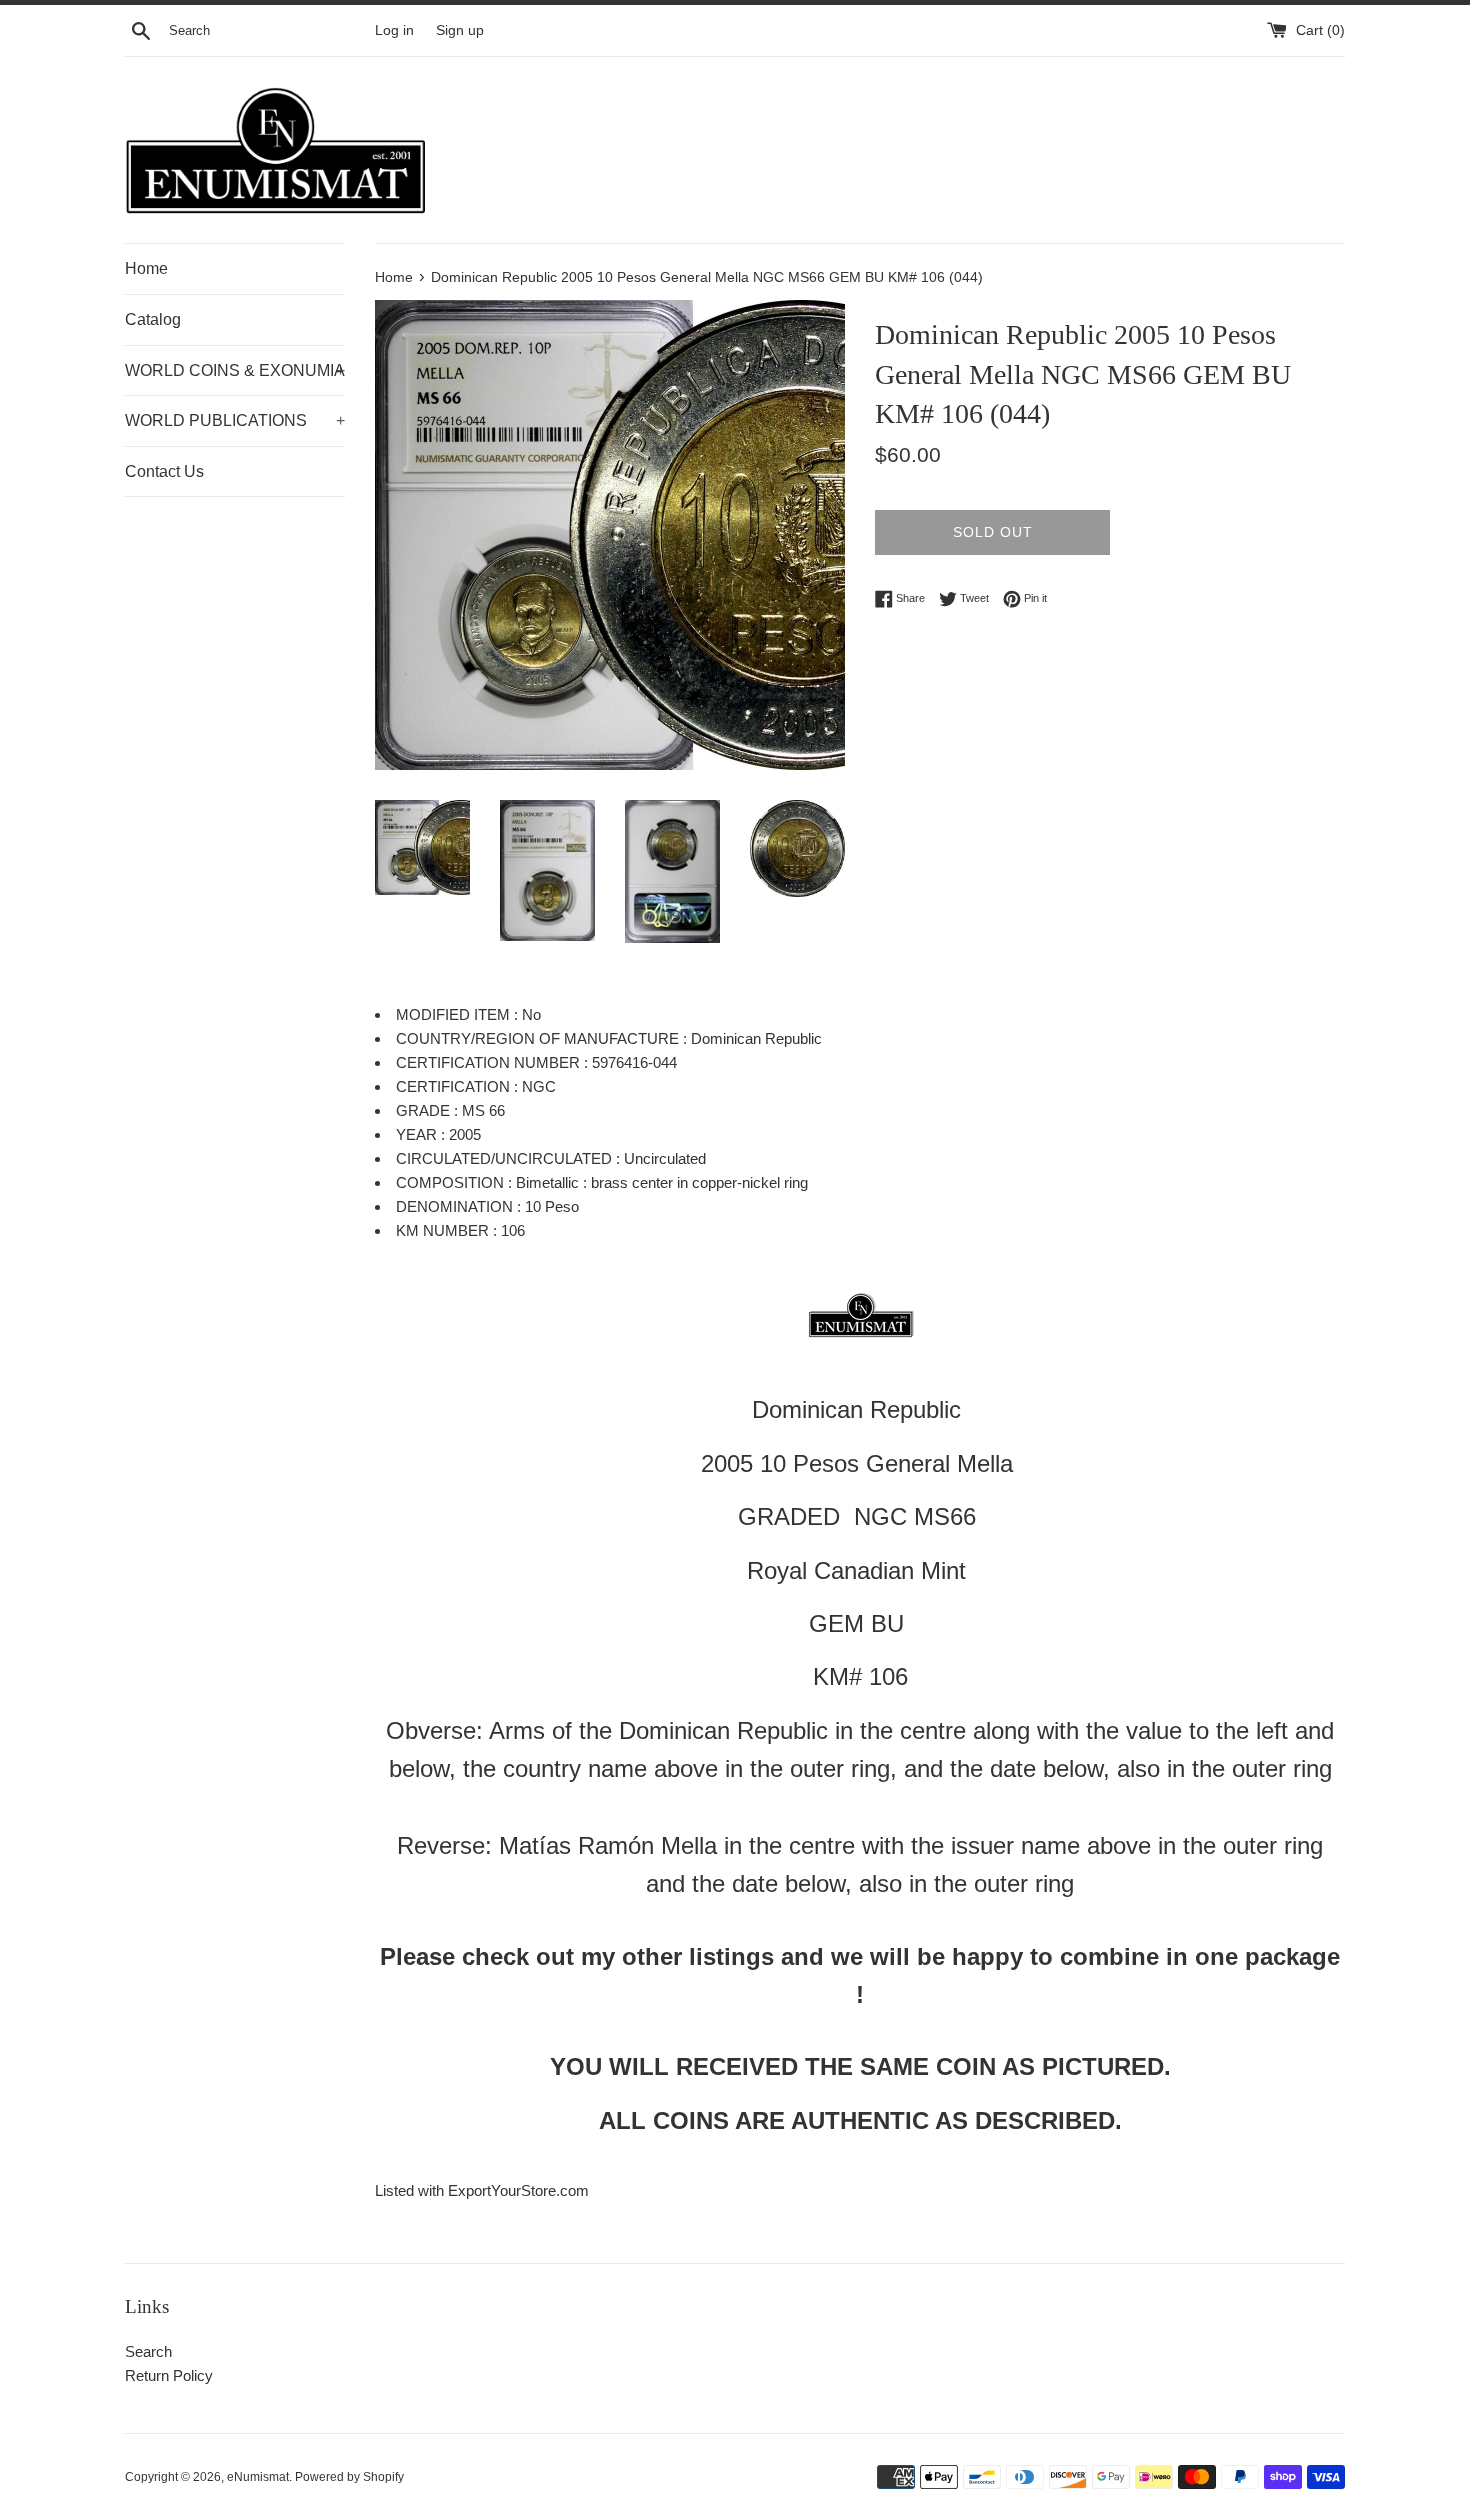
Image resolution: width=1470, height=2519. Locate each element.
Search (148, 2351)
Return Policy (169, 2375)
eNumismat (258, 2477)
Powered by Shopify (349, 2477)
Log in (394, 30)
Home (146, 268)
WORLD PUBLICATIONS (235, 420)
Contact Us (164, 471)
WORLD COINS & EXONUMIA (235, 370)
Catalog (153, 319)
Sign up (460, 30)
